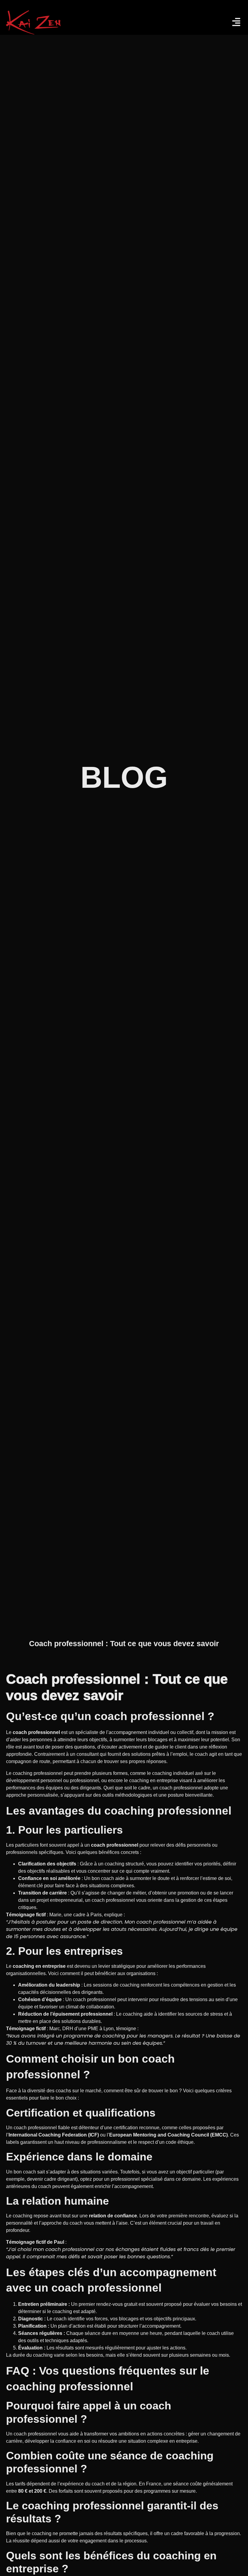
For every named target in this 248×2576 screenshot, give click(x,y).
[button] (184, 22)
